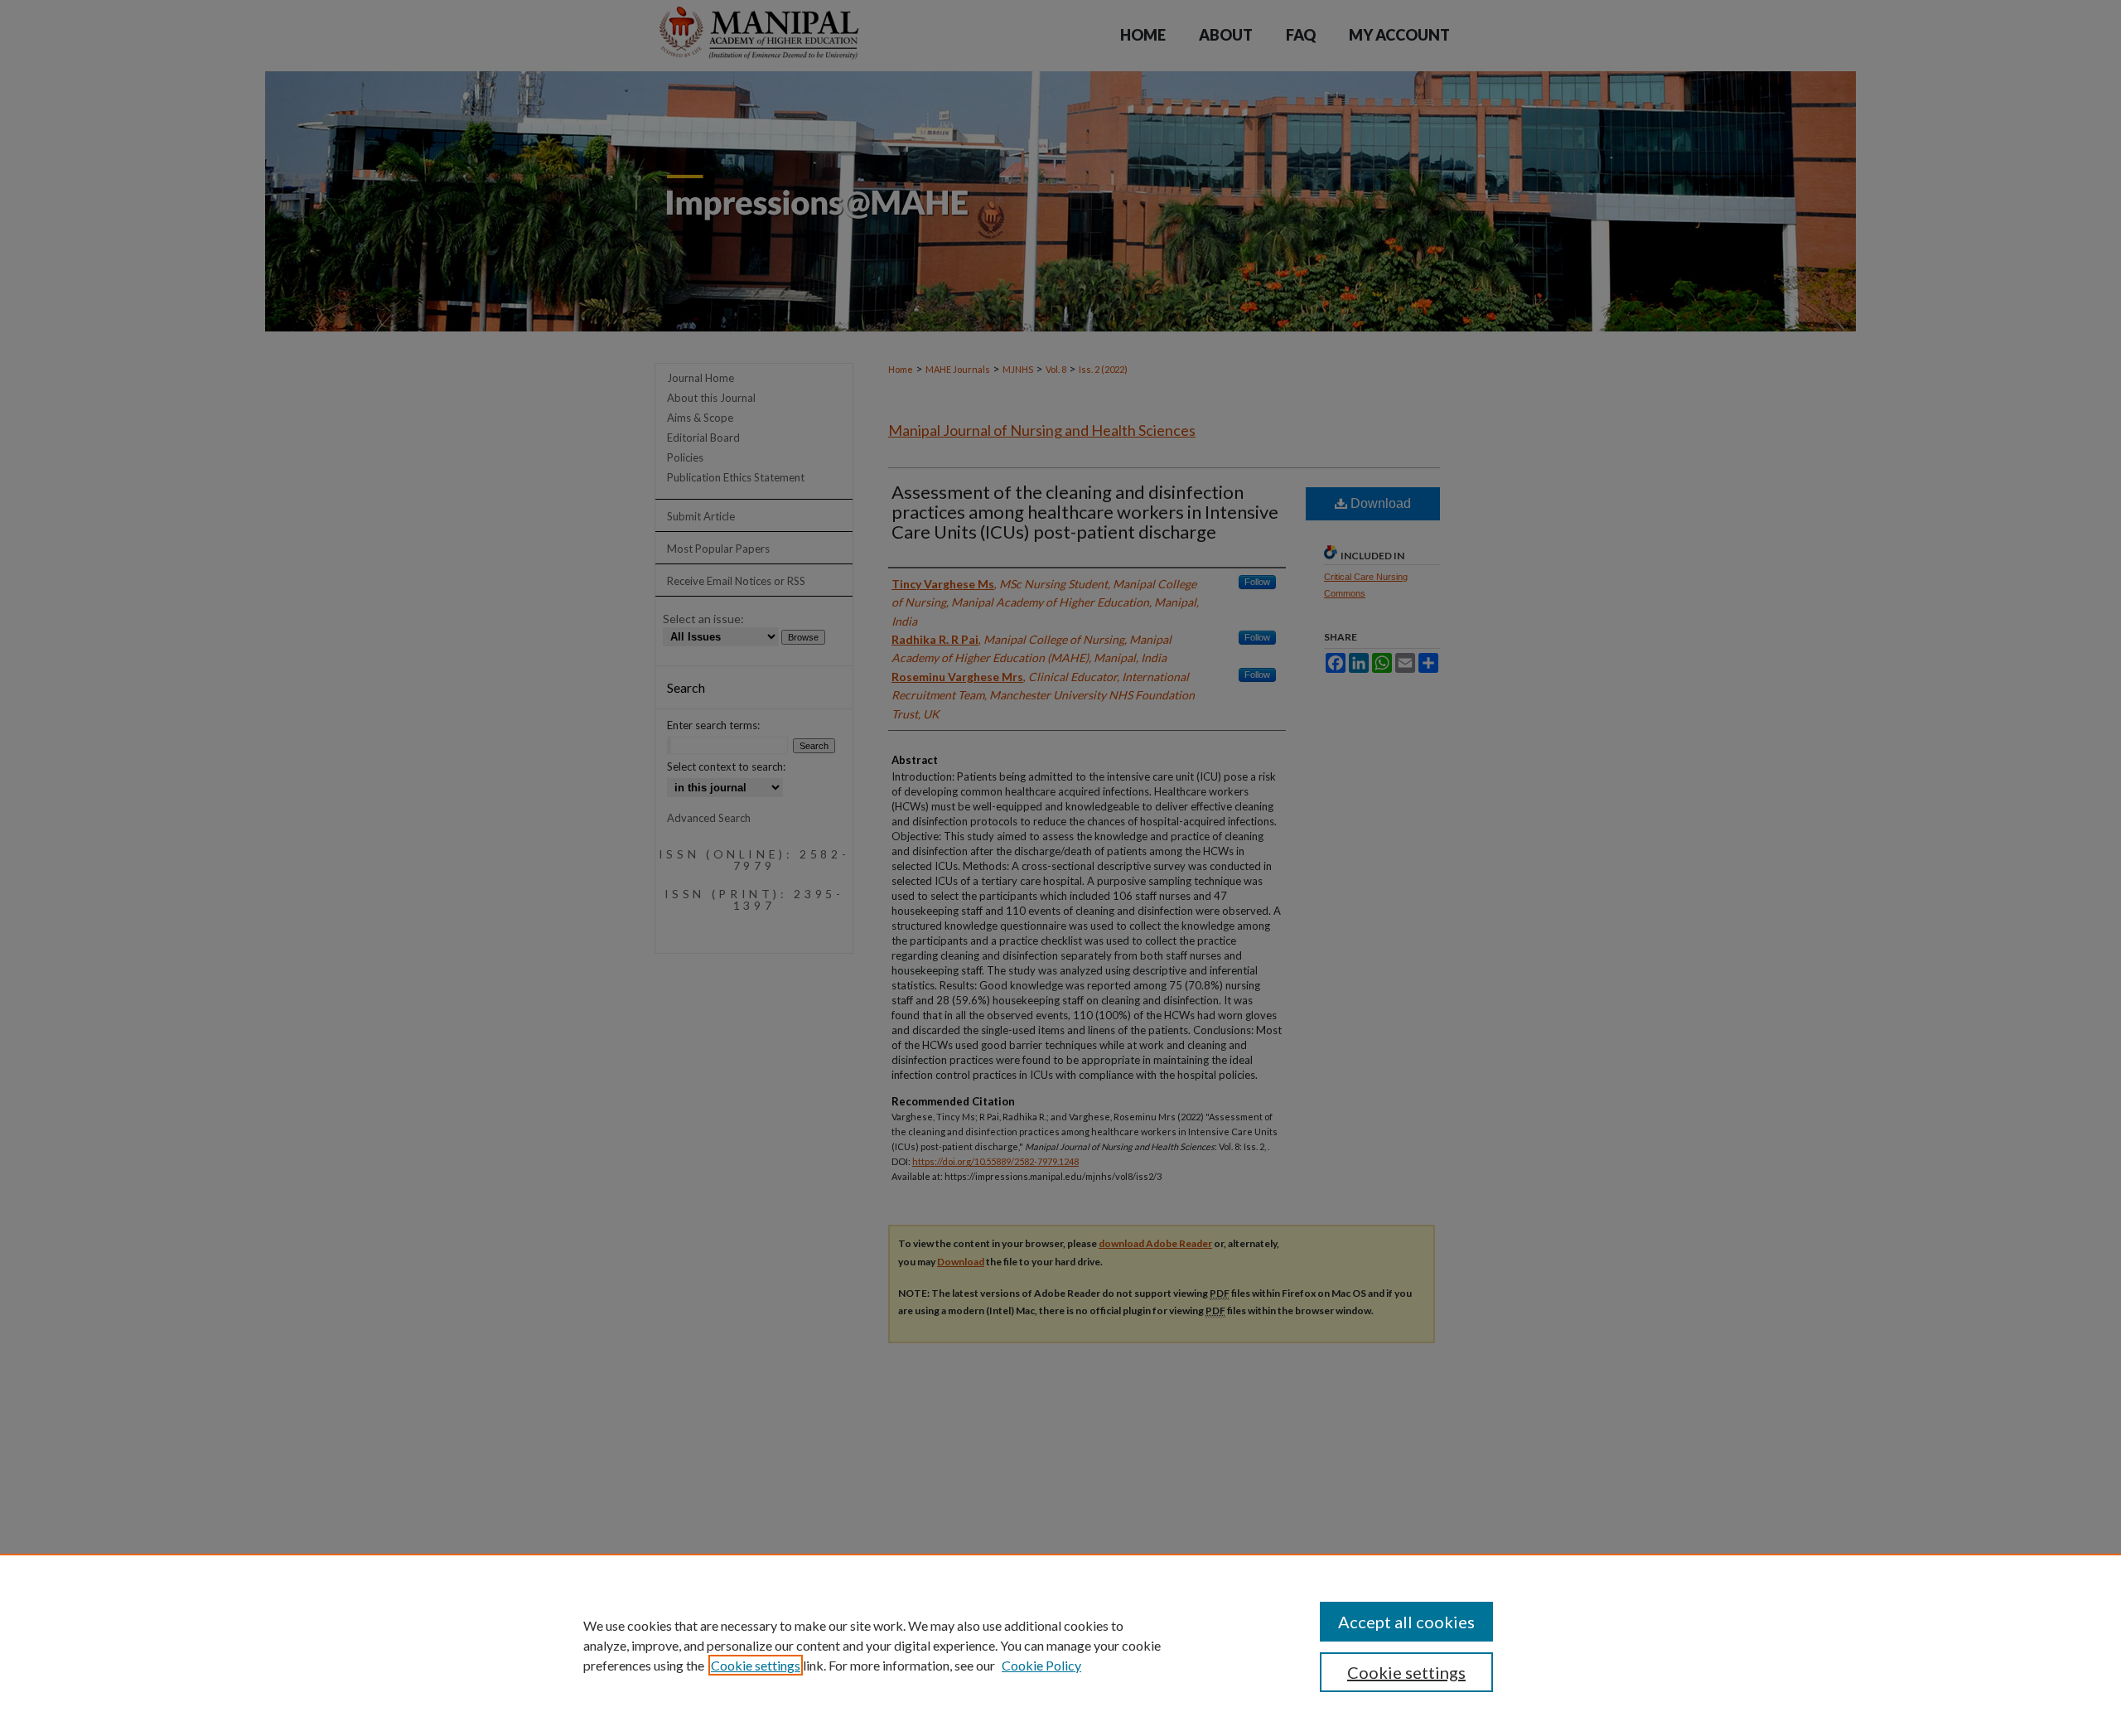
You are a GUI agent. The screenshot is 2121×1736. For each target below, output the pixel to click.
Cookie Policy (1041, 1665)
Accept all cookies (1406, 1622)
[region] (1060, 1645)
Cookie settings (756, 1665)
